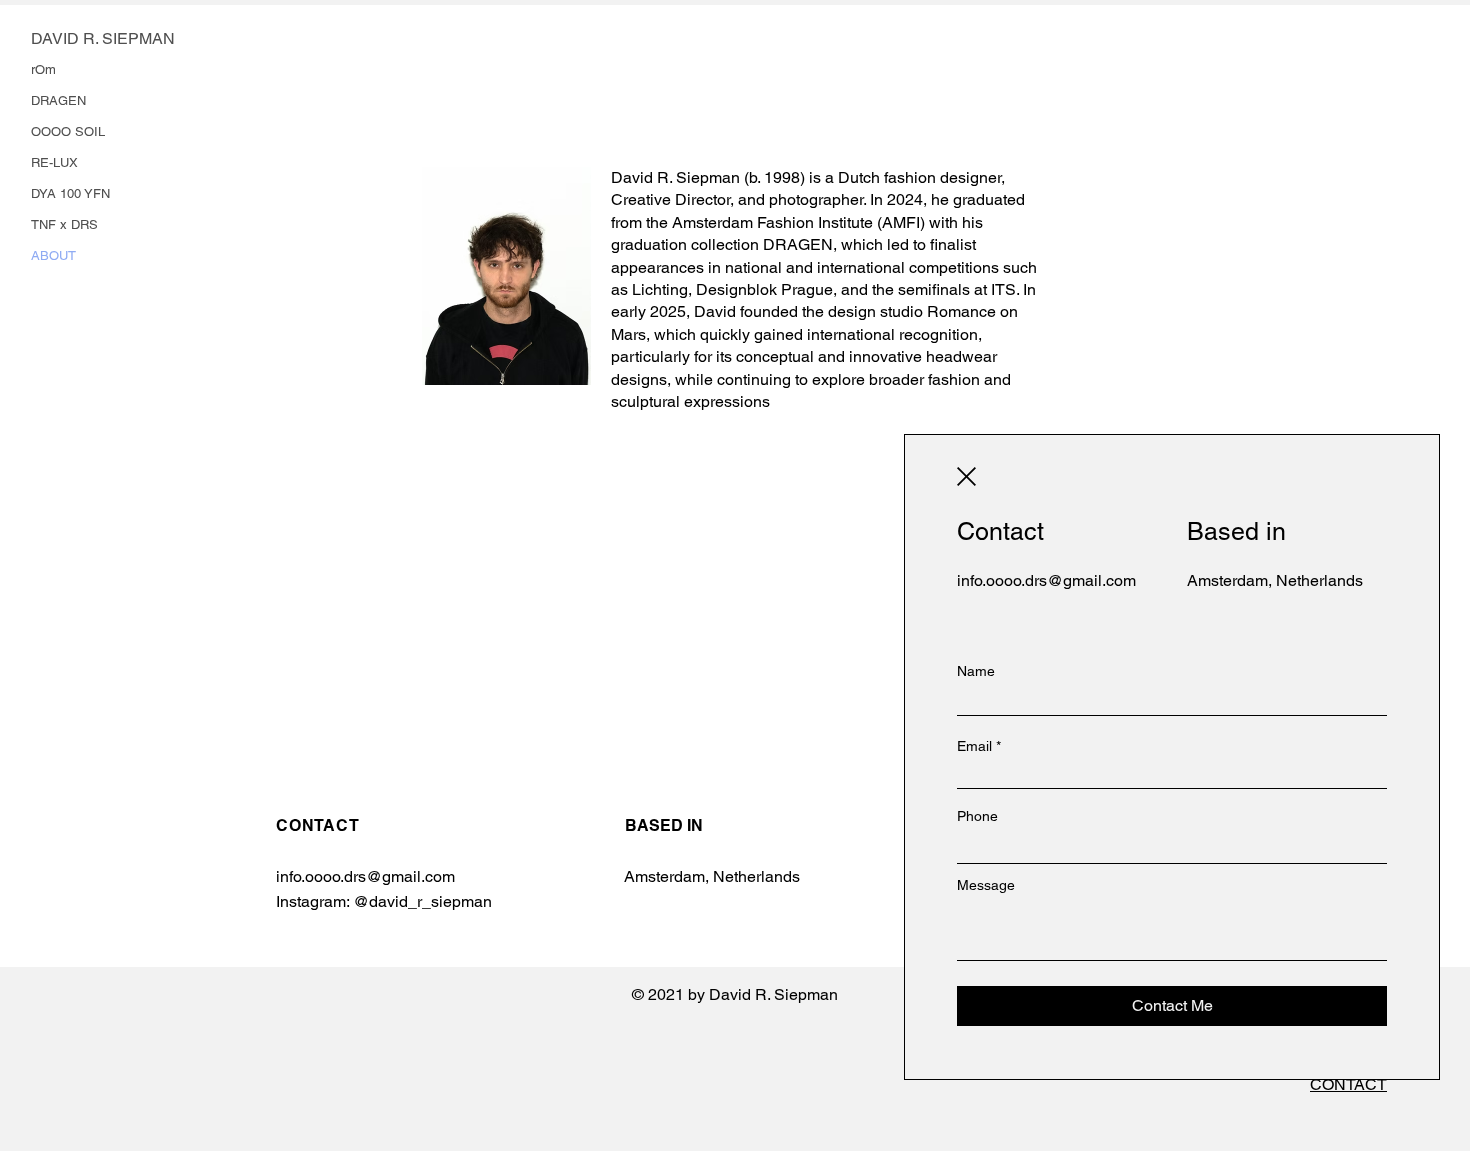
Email (974, 746)
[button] (966, 476)
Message (986, 885)
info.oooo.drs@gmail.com (1046, 580)
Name (976, 671)
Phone (977, 816)
